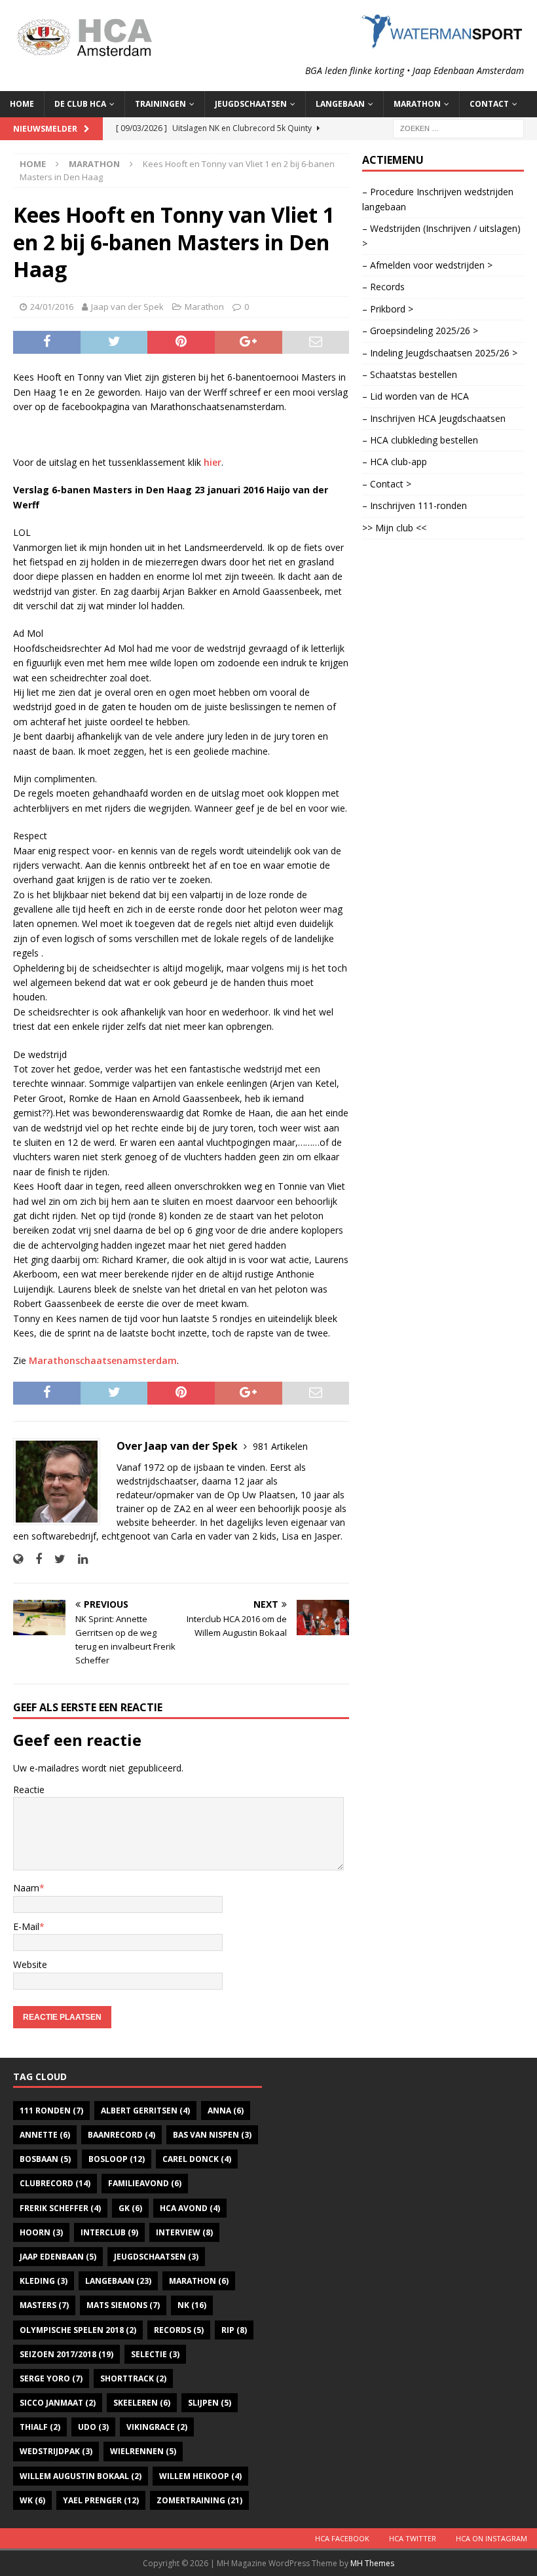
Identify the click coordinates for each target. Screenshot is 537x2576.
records (179, 2330)
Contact (489, 104)
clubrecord (55, 2183)
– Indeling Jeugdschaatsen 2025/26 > (440, 353)
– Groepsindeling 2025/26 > (420, 331)
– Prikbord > (388, 309)
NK (192, 2305)
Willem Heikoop (200, 2476)
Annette (45, 2135)
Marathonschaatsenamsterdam (103, 1360)
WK (32, 2500)
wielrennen (143, 2451)
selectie (155, 2354)
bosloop (117, 2159)
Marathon (204, 307)
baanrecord (121, 2135)
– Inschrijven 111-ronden (415, 505)
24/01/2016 (52, 307)
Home (22, 104)
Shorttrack (133, 2378)
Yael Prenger (101, 2500)
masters (44, 2305)
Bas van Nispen (212, 2135)
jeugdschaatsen (156, 2257)
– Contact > (387, 484)
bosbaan (45, 2159)
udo (93, 2427)
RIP (234, 2330)
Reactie (29, 1790)
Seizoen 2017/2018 (66, 2354)
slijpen (210, 2403)
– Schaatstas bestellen (410, 374)
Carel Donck (197, 2159)
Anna (226, 2111)
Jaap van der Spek (127, 307)
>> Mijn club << (394, 528)
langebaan (118, 2281)
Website (30, 1964)
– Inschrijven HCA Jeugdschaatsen (434, 418)
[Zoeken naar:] (458, 127)
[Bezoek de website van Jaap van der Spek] (18, 1559)
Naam (26, 1888)
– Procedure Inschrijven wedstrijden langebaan (438, 199)
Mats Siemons (123, 2305)
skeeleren (142, 2403)
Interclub (109, 2232)
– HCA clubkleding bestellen (420, 440)
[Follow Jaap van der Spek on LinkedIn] (78, 1559)
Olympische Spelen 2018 (78, 2330)
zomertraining (199, 2500)
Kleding (44, 2281)
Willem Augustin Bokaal (81, 2476)
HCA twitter (413, 2538)
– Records (383, 287)
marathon (199, 2281)
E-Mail (26, 1926)
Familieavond (145, 2183)
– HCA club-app (395, 462)
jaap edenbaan (58, 2257)
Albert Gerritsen (145, 2111)
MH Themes (372, 2563)
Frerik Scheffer (60, 2208)
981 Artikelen (280, 1446)
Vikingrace (157, 2427)
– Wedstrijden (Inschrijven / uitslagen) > (441, 236)
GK (130, 2208)
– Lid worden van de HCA (416, 396)
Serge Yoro (51, 2378)
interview (184, 2232)
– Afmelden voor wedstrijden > (427, 265)
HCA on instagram (491, 2538)
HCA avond (190, 2208)
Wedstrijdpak (56, 2451)
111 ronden (51, 2111)
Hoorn (41, 2232)
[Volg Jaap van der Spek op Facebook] (34, 1559)
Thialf (40, 2427)
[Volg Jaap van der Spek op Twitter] (55, 1559)
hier (213, 462)
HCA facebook (342, 2538)
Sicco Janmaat (58, 2403)
